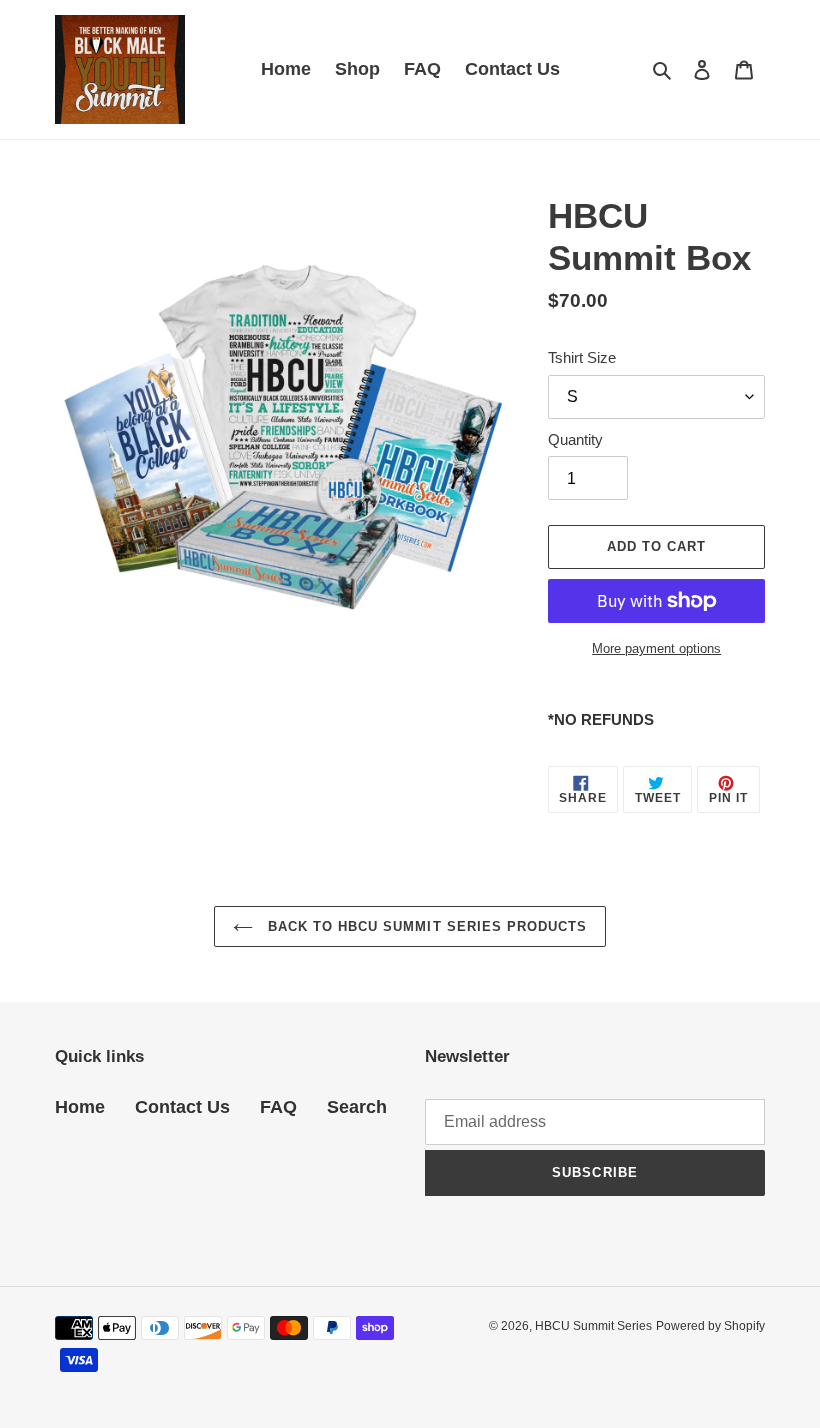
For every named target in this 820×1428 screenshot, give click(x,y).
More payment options (656, 648)
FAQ (278, 1107)
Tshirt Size (582, 357)
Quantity (575, 439)
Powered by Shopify (710, 1326)
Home (80, 1107)
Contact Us (182, 1107)
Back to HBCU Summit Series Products (425, 926)
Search (357, 1107)
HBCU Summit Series (593, 1326)
